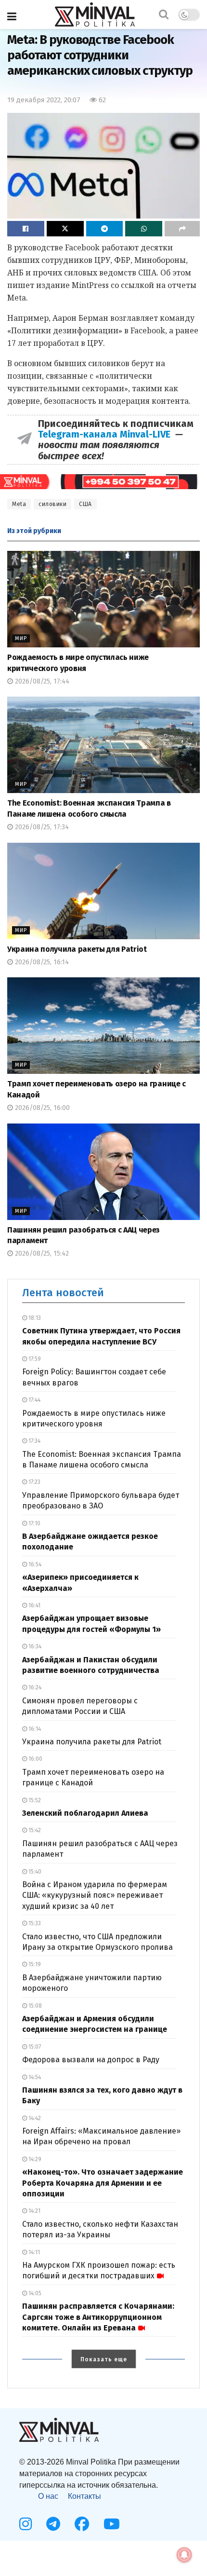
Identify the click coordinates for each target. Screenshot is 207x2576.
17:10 (34, 1523)
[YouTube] (112, 2524)
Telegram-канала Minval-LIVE (107, 434)
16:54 (34, 1564)
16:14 (34, 1729)
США (85, 504)
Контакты (84, 2496)
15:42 (34, 1830)
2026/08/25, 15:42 (41, 1254)
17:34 (34, 1441)
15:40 (34, 1872)
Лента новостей (63, 1293)
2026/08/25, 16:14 (41, 962)
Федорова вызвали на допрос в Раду (91, 2060)
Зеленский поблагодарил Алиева (85, 1813)
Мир (21, 638)
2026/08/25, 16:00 (41, 1108)
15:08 (34, 2006)
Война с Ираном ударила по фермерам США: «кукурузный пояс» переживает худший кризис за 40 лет (95, 1895)
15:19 (34, 1964)
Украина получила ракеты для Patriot (77, 949)
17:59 (34, 1359)
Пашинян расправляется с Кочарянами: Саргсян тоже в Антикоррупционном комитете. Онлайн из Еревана (98, 2317)
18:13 (34, 1318)
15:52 (34, 1800)
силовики (52, 504)
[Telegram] (53, 2524)
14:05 (34, 2293)
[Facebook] (82, 2524)
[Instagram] (26, 2524)
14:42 (34, 2118)
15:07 (34, 2047)
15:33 (34, 1923)
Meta (19, 504)
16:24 (34, 1687)
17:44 (34, 1400)
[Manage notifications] (184, 2555)
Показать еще (104, 2359)
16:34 (34, 1646)
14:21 (34, 2211)
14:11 (33, 2252)
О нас (48, 2496)
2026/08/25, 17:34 (41, 827)
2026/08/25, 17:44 (41, 681)
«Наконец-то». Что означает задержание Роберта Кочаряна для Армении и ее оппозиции (103, 2183)
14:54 (34, 2077)
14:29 (34, 2159)
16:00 (35, 1759)
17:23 (34, 1482)
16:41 (34, 1605)
